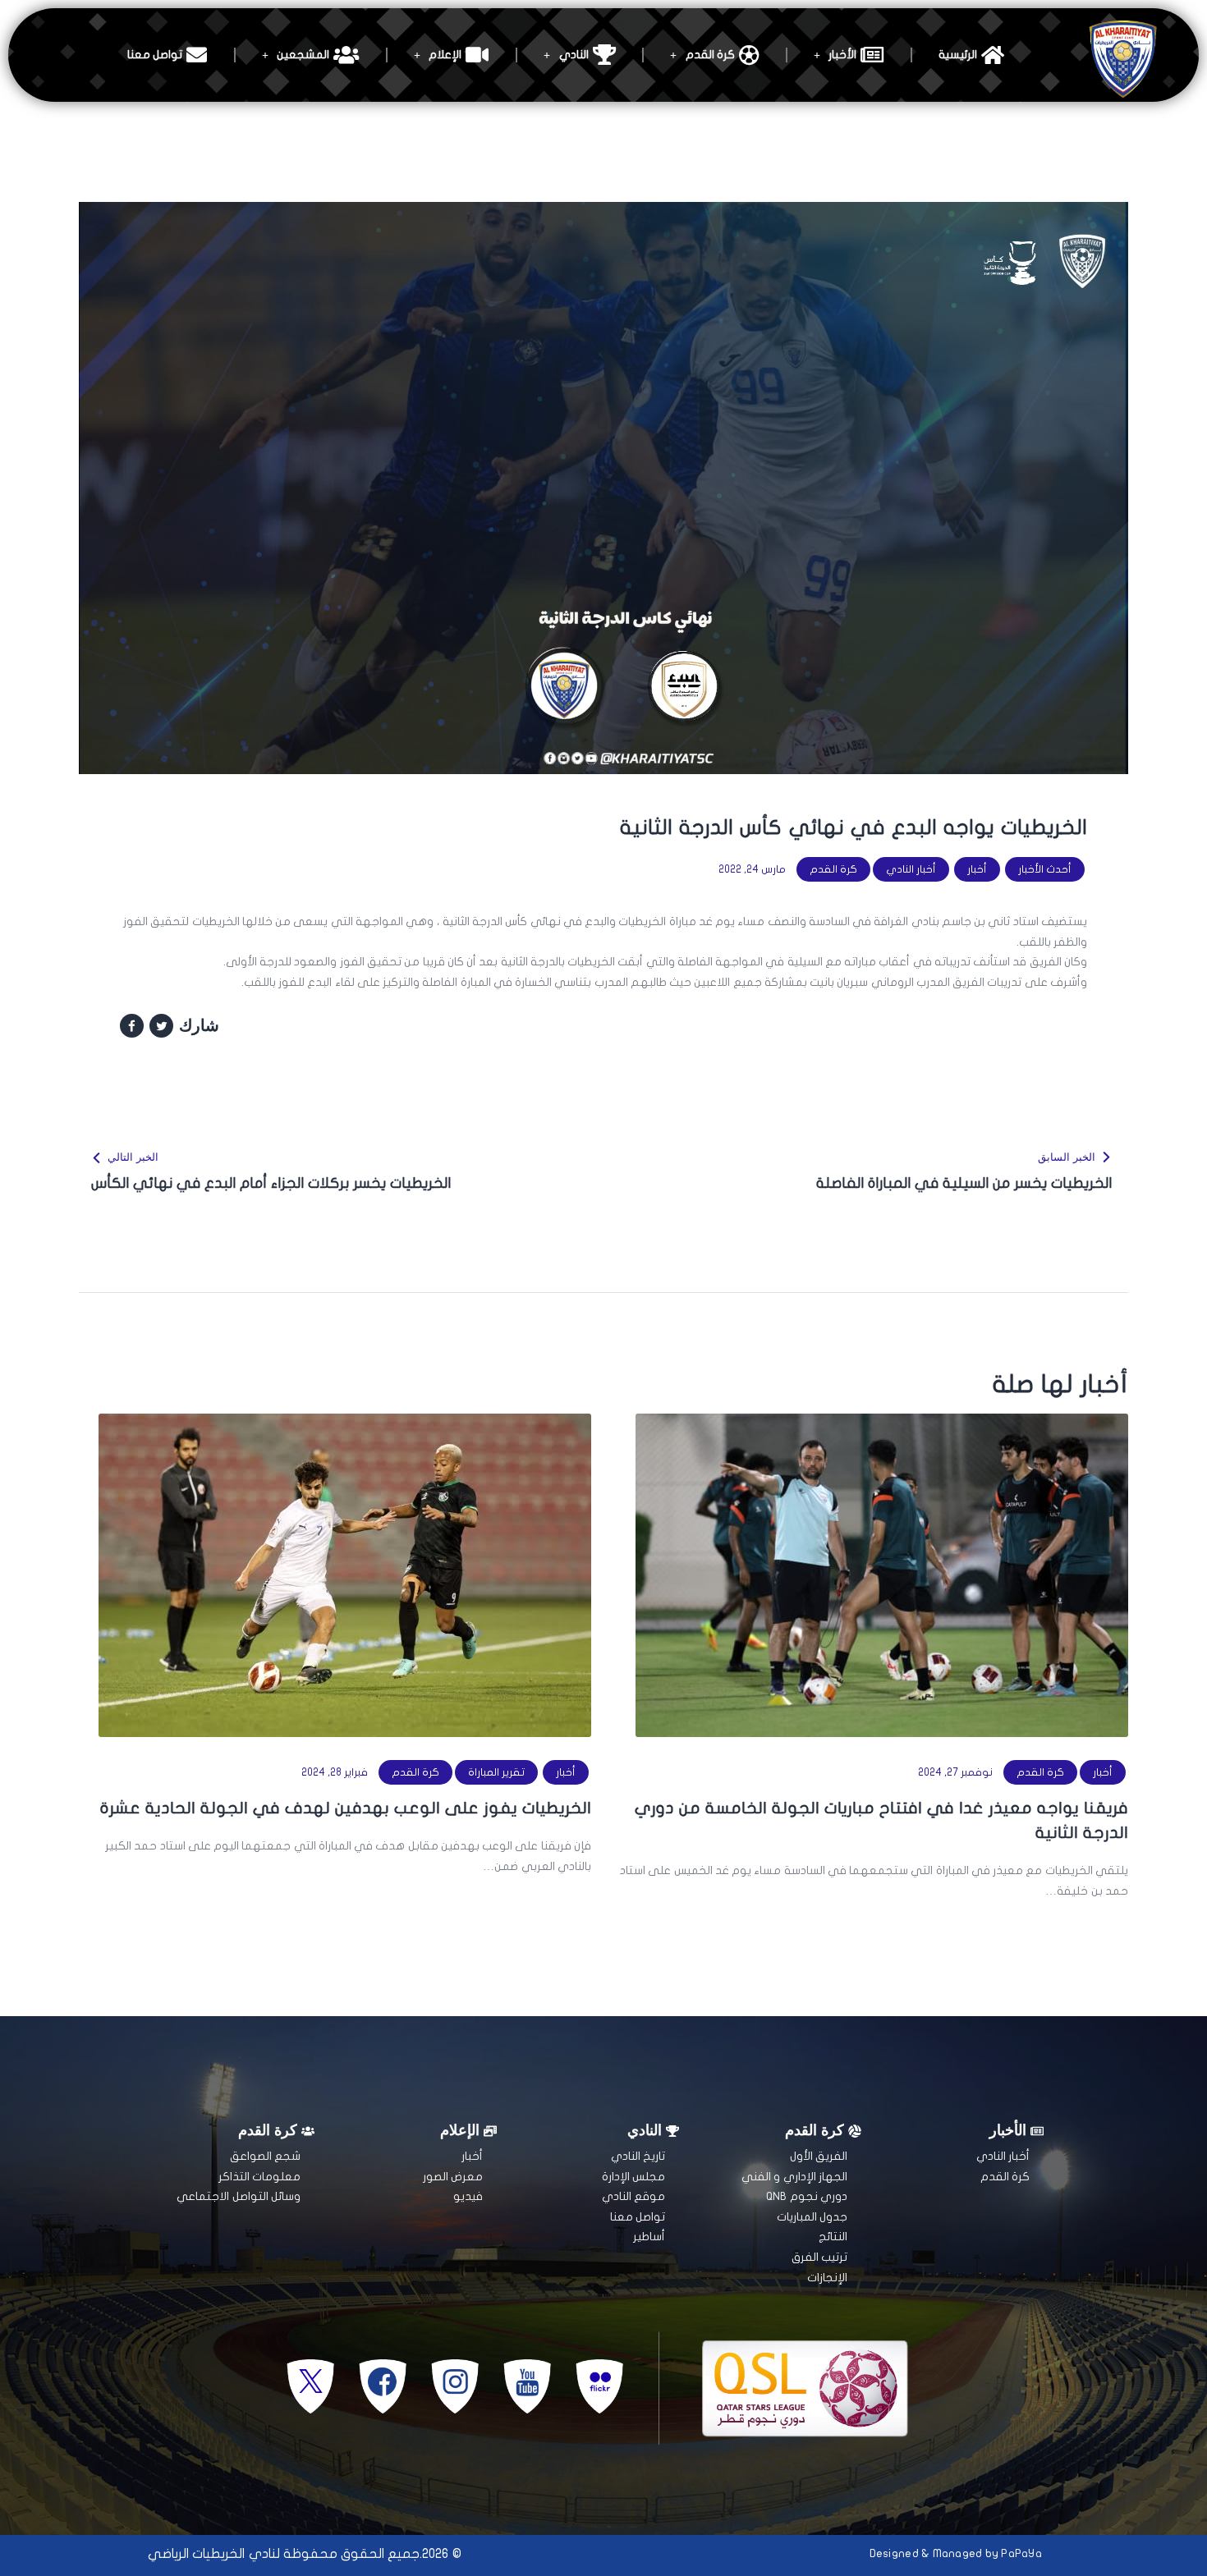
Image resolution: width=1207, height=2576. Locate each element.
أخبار (977, 869)
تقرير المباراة (496, 1772)
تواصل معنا (155, 55)
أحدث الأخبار (1045, 869)
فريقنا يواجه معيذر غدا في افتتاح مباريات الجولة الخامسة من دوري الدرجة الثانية (881, 1820)
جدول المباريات (812, 2217)
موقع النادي (633, 2196)
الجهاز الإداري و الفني (794, 2177)
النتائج (833, 2237)
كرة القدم (710, 55)
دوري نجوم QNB (807, 2196)
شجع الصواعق (265, 2156)
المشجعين (303, 55)
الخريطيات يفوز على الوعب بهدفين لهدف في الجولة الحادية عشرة (346, 1808)
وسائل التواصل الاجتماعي (239, 2196)
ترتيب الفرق (819, 2257)
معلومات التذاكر (259, 2177)
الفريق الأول (819, 2156)
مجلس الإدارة (633, 2177)
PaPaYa (1021, 2553)
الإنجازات (827, 2278)
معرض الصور (453, 2177)
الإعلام (445, 55)
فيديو (468, 2196)
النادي (574, 55)
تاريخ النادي (638, 2156)
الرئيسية (958, 55)
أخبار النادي (911, 869)
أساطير (649, 2237)
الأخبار (842, 55)
